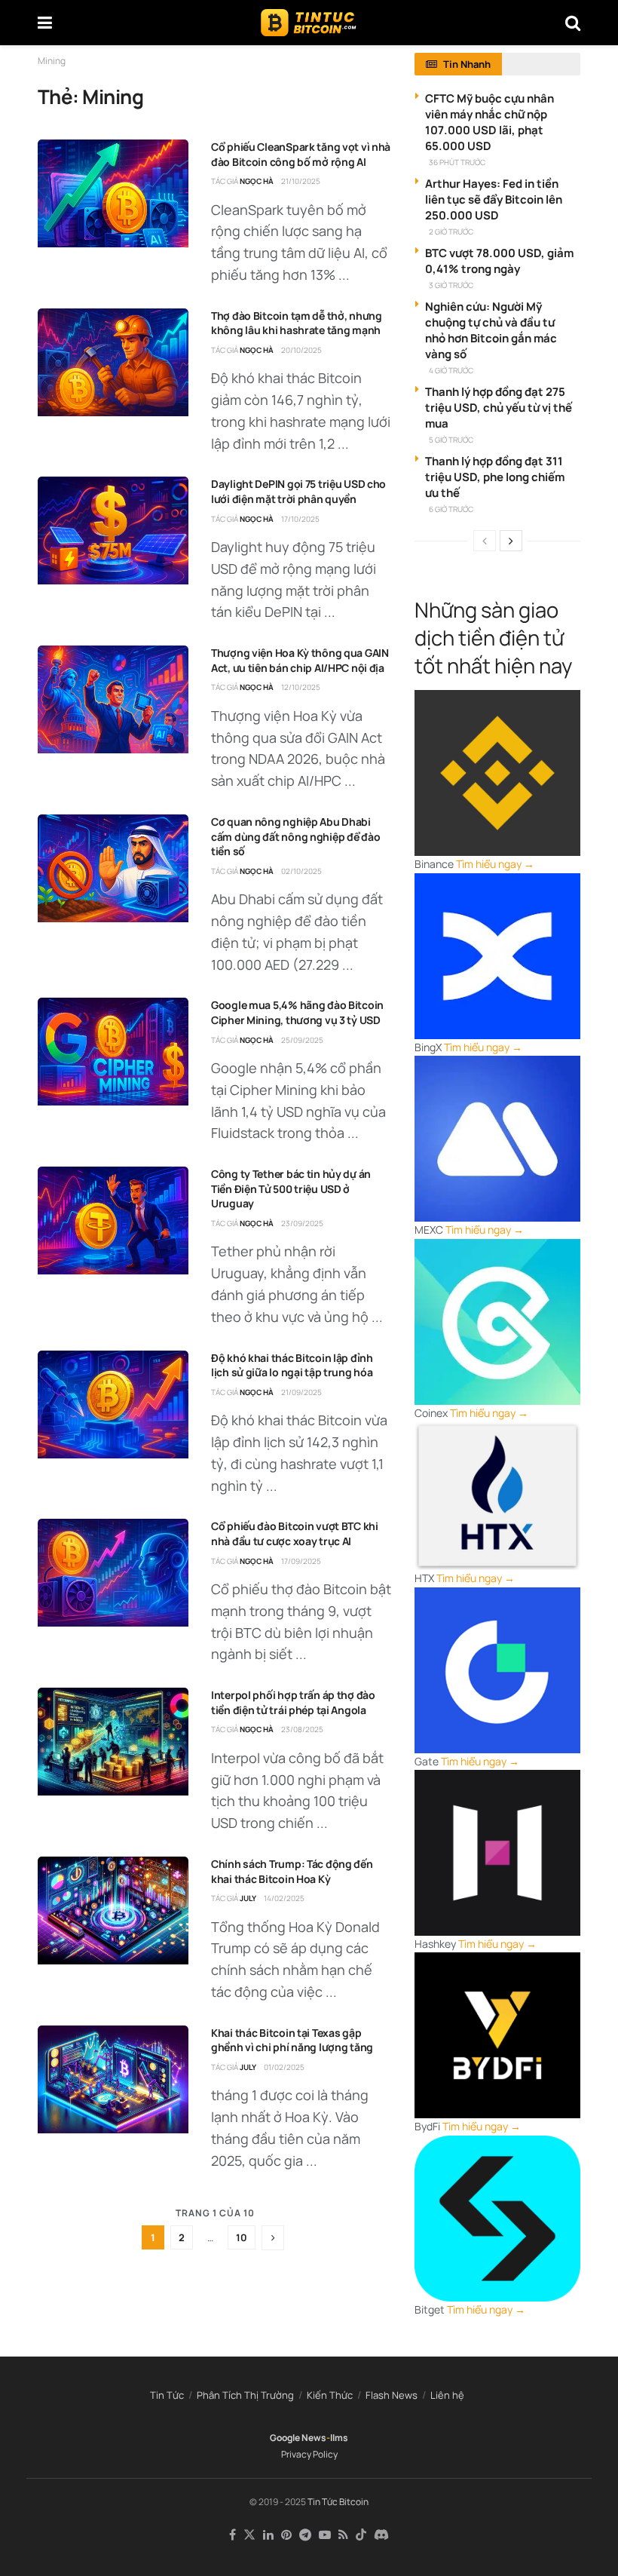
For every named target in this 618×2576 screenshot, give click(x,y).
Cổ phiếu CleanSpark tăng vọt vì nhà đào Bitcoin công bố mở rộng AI (301, 154)
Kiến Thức (330, 2395)
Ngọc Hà (257, 181)
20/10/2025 (301, 350)
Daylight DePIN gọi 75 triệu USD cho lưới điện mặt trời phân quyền (298, 491)
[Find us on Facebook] (233, 2535)
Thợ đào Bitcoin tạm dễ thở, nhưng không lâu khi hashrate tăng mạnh (297, 323)
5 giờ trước (451, 440)
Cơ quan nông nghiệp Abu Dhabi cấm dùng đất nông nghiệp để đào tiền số (295, 836)
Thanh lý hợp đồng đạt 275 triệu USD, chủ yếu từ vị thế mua (499, 408)
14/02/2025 (284, 1898)
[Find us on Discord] (381, 2535)
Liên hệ (447, 2395)
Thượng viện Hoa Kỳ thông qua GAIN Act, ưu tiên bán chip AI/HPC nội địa (300, 660)
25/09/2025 (302, 1040)
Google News (298, 2438)
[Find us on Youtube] (325, 2535)
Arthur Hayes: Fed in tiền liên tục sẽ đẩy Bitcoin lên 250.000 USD (494, 199)
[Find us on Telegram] (305, 2535)
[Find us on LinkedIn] (268, 2535)
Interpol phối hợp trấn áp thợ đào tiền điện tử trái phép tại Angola (293, 1702)
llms (339, 2438)
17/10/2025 (300, 519)
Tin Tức (167, 2395)
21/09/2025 (301, 1392)
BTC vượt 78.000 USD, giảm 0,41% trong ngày (499, 261)
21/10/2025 (301, 181)
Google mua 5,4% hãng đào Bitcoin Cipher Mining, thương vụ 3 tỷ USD (297, 1012)
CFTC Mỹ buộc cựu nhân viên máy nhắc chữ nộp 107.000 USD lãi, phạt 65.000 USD (490, 122)
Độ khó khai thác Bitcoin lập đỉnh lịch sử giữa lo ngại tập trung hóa (292, 1365)
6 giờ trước (451, 509)
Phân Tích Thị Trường (245, 2395)
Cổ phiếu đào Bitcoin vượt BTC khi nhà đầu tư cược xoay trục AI (295, 1533)
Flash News (392, 2395)
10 (242, 2237)
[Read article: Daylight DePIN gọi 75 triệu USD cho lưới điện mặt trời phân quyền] (113, 531)
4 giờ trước (451, 370)
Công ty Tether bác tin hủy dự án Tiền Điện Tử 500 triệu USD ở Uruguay (291, 1188)
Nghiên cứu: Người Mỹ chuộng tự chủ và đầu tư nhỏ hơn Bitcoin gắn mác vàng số (491, 330)
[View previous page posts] (485, 541)
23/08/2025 (302, 1729)
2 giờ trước (451, 232)
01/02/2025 (284, 2067)
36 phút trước (457, 162)
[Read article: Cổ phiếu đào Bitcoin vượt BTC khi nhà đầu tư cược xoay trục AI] (113, 1573)
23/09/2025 (302, 1223)
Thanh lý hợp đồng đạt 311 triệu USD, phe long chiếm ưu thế (495, 477)
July (248, 1898)
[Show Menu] (45, 23)
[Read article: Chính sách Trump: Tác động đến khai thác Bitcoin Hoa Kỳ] (113, 1911)
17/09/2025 (301, 1561)
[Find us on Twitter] (249, 2535)
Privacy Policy (309, 2454)
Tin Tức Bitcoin (338, 2502)
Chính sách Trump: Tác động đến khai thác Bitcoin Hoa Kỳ (292, 1871)
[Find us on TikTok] (361, 2535)
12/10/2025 (301, 687)
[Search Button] (573, 23)
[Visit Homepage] (309, 23)
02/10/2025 (301, 871)
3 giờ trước (451, 285)
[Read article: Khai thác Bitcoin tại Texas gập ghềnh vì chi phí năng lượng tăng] (113, 2079)
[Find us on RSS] (343, 2535)
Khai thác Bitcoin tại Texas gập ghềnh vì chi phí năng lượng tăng (292, 2040)
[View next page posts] (511, 541)
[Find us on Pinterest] (286, 2535)
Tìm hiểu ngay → (495, 864)
